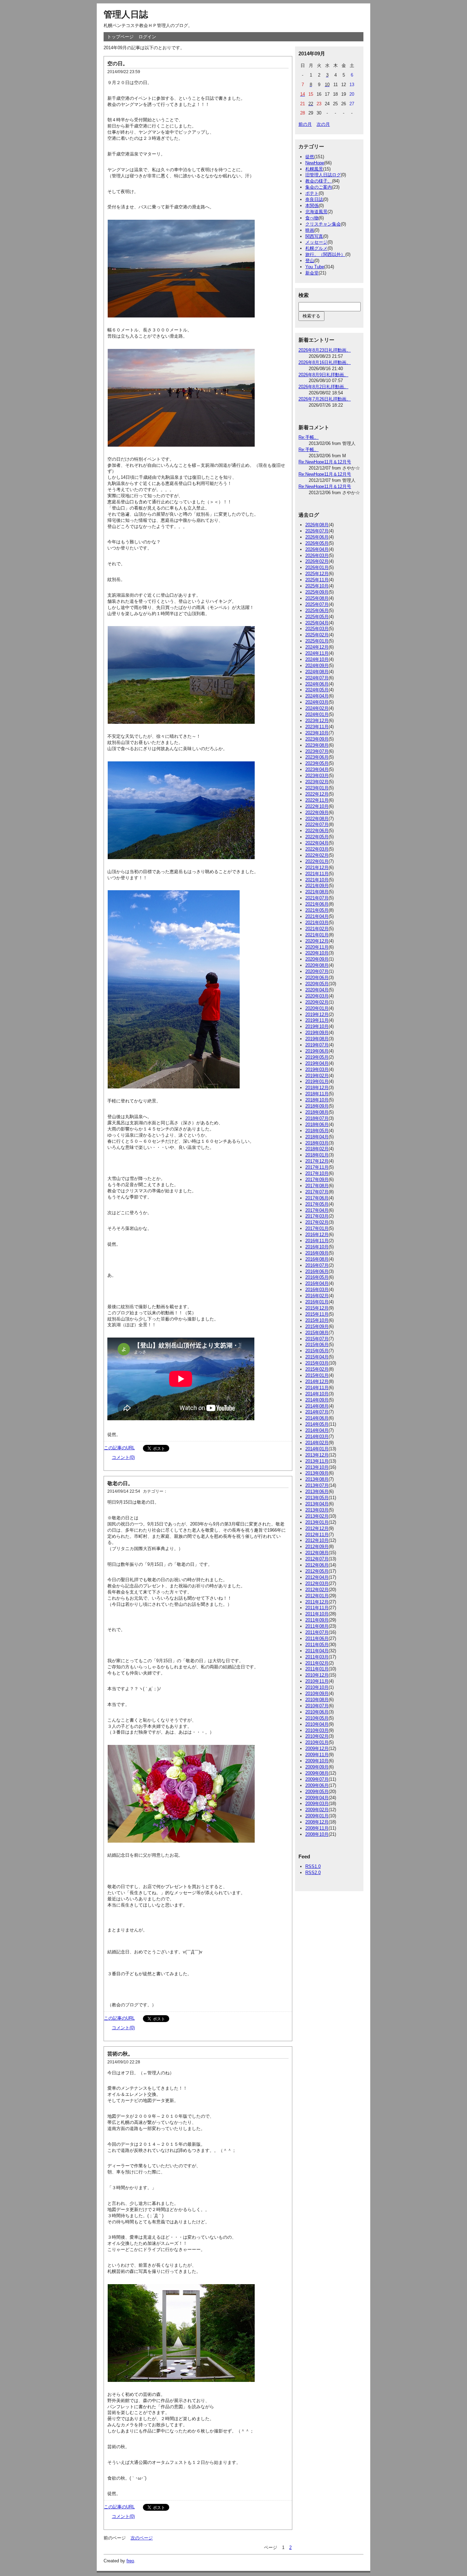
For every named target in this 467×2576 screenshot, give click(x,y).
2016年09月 (317, 1253)
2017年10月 (317, 1173)
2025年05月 (317, 617)
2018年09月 (317, 1106)
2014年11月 (317, 1388)
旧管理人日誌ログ (323, 175)
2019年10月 (317, 1026)
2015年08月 (317, 1333)
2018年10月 (317, 1100)
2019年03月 (317, 1069)
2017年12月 (317, 1161)
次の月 (323, 124)
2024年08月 (317, 672)
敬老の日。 (120, 1483)
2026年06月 (317, 537)
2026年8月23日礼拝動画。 (325, 350)
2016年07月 (317, 1265)
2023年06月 (317, 757)
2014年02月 (317, 1443)
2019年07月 (317, 1045)
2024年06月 (317, 684)
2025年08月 (317, 598)
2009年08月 (317, 1773)
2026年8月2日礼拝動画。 (323, 387)
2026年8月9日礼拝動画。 (323, 375)
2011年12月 (317, 1602)
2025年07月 (317, 604)
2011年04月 (317, 1651)
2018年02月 (317, 1149)
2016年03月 (317, 1290)
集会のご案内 (319, 187)
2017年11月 (317, 1167)
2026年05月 (317, 543)
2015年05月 (317, 1351)
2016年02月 (317, 1296)
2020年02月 (317, 1002)
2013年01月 (317, 1522)
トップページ (120, 37)
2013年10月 (317, 1467)
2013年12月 (317, 1455)
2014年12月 (317, 1381)
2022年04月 (317, 843)
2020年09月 (317, 959)
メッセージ (316, 242)
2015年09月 (317, 1326)
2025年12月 (317, 574)
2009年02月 (317, 1810)
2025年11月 (317, 580)
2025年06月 (317, 611)
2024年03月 (317, 702)
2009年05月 (317, 1792)
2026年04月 (317, 549)
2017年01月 (317, 1228)
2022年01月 (317, 861)
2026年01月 (317, 567)
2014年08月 (317, 1406)
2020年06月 (317, 978)
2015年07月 (317, 1339)
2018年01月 (317, 1155)
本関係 (312, 206)
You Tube (315, 267)
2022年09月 (317, 812)
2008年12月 (317, 1822)
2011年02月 (317, 1663)
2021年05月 (317, 910)
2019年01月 (317, 1081)
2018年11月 (317, 1094)
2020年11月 (317, 947)
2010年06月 (317, 1712)
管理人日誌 (126, 14)
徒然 (310, 157)
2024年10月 (317, 659)
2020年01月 (317, 1008)
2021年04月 (317, 916)
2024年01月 (317, 714)
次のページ (142, 2538)
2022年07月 (317, 824)
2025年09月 (317, 592)
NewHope (315, 163)
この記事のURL (119, 1448)
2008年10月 (317, 1834)
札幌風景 (314, 169)
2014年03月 (317, 1436)
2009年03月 (317, 1804)
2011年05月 (317, 1645)
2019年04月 (317, 1063)
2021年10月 (317, 880)
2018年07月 (317, 1118)
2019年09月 (317, 1033)
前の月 (305, 124)
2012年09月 (317, 1547)
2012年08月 (317, 1553)
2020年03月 (317, 996)
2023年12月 (317, 721)
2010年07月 (317, 1706)
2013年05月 (317, 1498)
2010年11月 (317, 1681)
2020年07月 (317, 971)
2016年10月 (317, 1247)
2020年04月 (317, 990)
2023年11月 (317, 727)
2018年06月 (317, 1124)
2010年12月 (317, 1675)
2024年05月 (317, 690)
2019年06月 (317, 1051)
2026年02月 (317, 561)
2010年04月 (317, 1724)
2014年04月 (317, 1430)
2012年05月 (317, 1571)
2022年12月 (317, 794)
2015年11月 (317, 1314)
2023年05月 (317, 763)
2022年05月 (317, 837)
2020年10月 (317, 953)
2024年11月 (317, 653)
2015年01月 (317, 1375)
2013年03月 (317, 1510)
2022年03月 (317, 849)
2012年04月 (317, 1577)
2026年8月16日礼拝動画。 (325, 362)
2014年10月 (317, 1394)
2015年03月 (317, 1363)
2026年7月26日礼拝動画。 (325, 399)
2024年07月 (317, 678)
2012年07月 (317, 1559)
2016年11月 (317, 1241)
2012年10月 (317, 1540)
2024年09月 (317, 666)
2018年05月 (317, 1131)
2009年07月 (317, 1779)
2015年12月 (317, 1308)
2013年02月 (317, 1516)
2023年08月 (317, 745)
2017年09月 (317, 1179)
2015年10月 (317, 1320)
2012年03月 (317, 1583)
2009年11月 (317, 1755)
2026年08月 (317, 525)
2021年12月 (317, 867)
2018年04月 (317, 1137)
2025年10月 (317, 586)
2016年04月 (317, 1283)
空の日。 (118, 63)
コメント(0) (123, 1457)
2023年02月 (317, 782)
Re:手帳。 (309, 437)
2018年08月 (317, 1112)
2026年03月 (317, 555)
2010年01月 (317, 1742)
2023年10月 (317, 733)
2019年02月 (317, 1076)
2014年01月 (317, 1449)
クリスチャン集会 (323, 224)
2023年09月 (317, 739)
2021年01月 (317, 935)
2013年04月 (317, 1504)
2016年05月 (317, 1277)
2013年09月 (317, 1473)
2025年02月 (317, 635)
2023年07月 (317, 751)
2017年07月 (317, 1192)
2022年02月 (317, 855)
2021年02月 (317, 929)
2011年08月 (317, 1626)
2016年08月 (317, 1259)
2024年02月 (317, 708)
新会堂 (312, 273)
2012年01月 (317, 1596)
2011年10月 (317, 1614)
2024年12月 (317, 647)
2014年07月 (317, 1412)
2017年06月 (317, 1198)
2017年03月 (317, 1216)
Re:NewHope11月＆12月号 (325, 462)
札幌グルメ (316, 248)
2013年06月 (317, 1492)
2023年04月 (317, 769)
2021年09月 (317, 886)
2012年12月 (317, 1528)
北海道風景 (316, 212)
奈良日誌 (314, 199)
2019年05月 (317, 1057)
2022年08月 (317, 819)
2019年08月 (317, 1039)
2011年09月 (317, 1620)
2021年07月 (317, 898)
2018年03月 (317, 1143)
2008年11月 (317, 1828)
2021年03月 (317, 923)
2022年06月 (317, 831)
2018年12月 (317, 1088)
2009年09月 (317, 1767)
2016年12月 (317, 1235)
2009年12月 (317, 1748)
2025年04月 (317, 623)
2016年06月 (317, 1271)
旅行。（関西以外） (325, 254)
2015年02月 (317, 1369)
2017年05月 (317, 1204)
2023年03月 (317, 776)
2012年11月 (317, 1535)
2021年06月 (317, 904)
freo (130, 2561)
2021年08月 (317, 892)
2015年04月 (317, 1357)
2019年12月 (317, 1014)
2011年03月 (317, 1657)
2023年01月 (317, 788)
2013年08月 (317, 1479)
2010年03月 (317, 1730)
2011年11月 (317, 1608)
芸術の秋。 (120, 2054)
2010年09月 (317, 1693)
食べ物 (312, 218)
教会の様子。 (319, 181)
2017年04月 (317, 1210)
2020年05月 (317, 984)
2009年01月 (317, 1816)
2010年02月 (317, 1736)
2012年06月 (317, 1565)
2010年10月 (317, 1687)
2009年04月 (317, 1798)
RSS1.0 (313, 1866)
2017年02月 (317, 1222)
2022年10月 (317, 806)
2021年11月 (317, 874)
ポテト (312, 193)
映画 (310, 230)
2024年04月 (317, 696)
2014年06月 (317, 1418)
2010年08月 (317, 1700)
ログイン (147, 37)
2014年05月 (317, 1424)
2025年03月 (317, 629)
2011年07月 (317, 1632)
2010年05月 (317, 1718)
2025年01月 (317, 641)
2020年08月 (317, 965)
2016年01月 (317, 1302)
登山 (310, 261)
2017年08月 (317, 1186)
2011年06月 (317, 1638)
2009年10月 (317, 1761)
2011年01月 (317, 1669)
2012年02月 (317, 1590)
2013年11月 (317, 1461)
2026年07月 (317, 531)
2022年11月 (317, 800)
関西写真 (314, 236)
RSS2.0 (313, 1873)
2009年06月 (317, 1785)
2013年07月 (317, 1485)
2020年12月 (317, 941)
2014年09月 (317, 1400)
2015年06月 (317, 1345)
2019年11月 (317, 1020)
